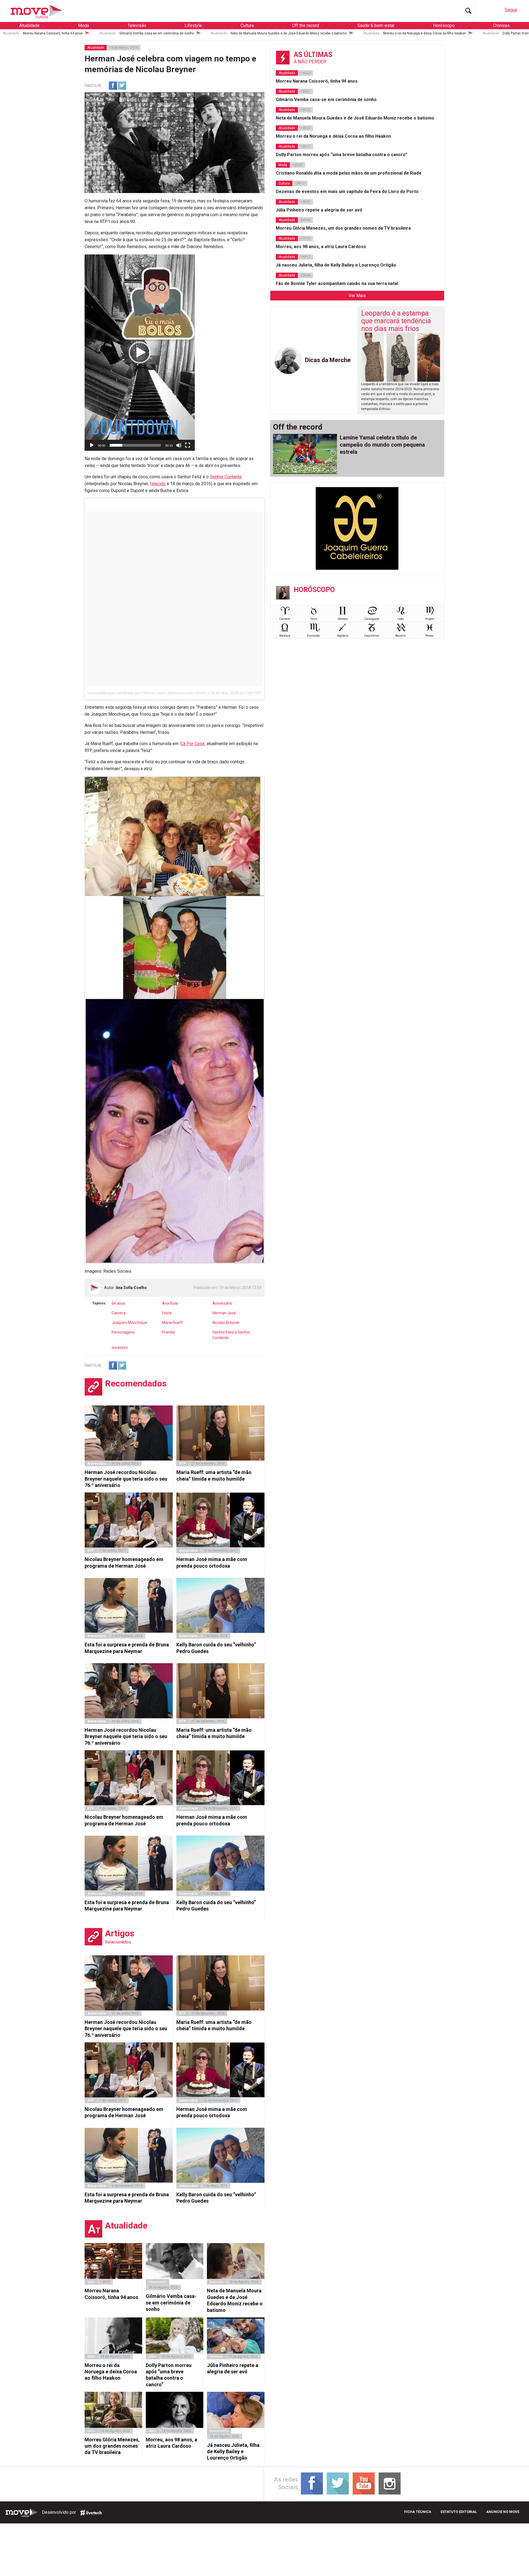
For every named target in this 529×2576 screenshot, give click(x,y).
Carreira (119, 1313)
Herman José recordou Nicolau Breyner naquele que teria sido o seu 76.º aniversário (126, 1479)
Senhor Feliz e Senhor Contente (231, 1335)
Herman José (224, 1313)
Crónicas (501, 25)
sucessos (120, 1347)
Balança (285, 636)
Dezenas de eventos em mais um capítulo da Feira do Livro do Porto (347, 192)
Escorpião (314, 636)
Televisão (137, 25)
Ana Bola (170, 1303)
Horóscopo (444, 25)
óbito (91, 2282)
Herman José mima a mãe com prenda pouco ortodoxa (212, 1562)
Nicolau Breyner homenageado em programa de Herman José (124, 1562)
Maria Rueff (172, 1323)
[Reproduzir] (92, 445)
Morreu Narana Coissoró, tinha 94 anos (53, 33)
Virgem (430, 619)
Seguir (511, 10)
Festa (167, 1313)
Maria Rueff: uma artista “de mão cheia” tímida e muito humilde (214, 1475)
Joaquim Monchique (129, 1323)
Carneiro (285, 619)
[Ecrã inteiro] (188, 445)
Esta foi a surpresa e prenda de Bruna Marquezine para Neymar (127, 1648)
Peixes (430, 636)
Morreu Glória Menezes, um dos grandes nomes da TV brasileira (112, 2446)
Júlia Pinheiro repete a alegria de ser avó (233, 2368)
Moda (83, 25)
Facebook (113, 86)
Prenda (168, 1332)
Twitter (122, 86)
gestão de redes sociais (91, 2513)
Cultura (247, 25)
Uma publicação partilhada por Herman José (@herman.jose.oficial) (147, 693)
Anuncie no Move (503, 2512)
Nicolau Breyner (226, 1323)
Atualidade (29, 25)
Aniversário (222, 1303)
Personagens (123, 1332)
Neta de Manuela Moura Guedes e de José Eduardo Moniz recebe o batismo (289, 33)
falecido (158, 484)
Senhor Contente (226, 477)
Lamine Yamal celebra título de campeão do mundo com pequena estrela (382, 445)
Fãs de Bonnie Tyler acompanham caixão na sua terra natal (337, 283)
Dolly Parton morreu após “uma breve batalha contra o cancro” (169, 2375)
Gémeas (216, 2357)
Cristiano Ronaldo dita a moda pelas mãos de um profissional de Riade (349, 173)
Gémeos (343, 619)
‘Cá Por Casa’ (192, 744)
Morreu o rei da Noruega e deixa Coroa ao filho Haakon (425, 33)
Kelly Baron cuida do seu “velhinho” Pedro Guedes (216, 1648)
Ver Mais (357, 296)
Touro (314, 619)
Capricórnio (372, 636)
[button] (140, 352)
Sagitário (343, 636)
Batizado (217, 2282)
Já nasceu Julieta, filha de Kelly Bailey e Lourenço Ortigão (233, 2452)
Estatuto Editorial (459, 2512)
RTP (182, 1464)
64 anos (118, 1303)
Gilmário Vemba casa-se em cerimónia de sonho (157, 33)
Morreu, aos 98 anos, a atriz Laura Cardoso (172, 2443)
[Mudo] (179, 445)
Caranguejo (372, 619)
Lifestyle (193, 25)
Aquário (400, 636)
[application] (140, 353)
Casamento (157, 2282)
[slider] (135, 445)
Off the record (306, 25)
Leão (401, 619)
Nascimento (219, 2431)
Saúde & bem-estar (376, 25)
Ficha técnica (418, 2512)
